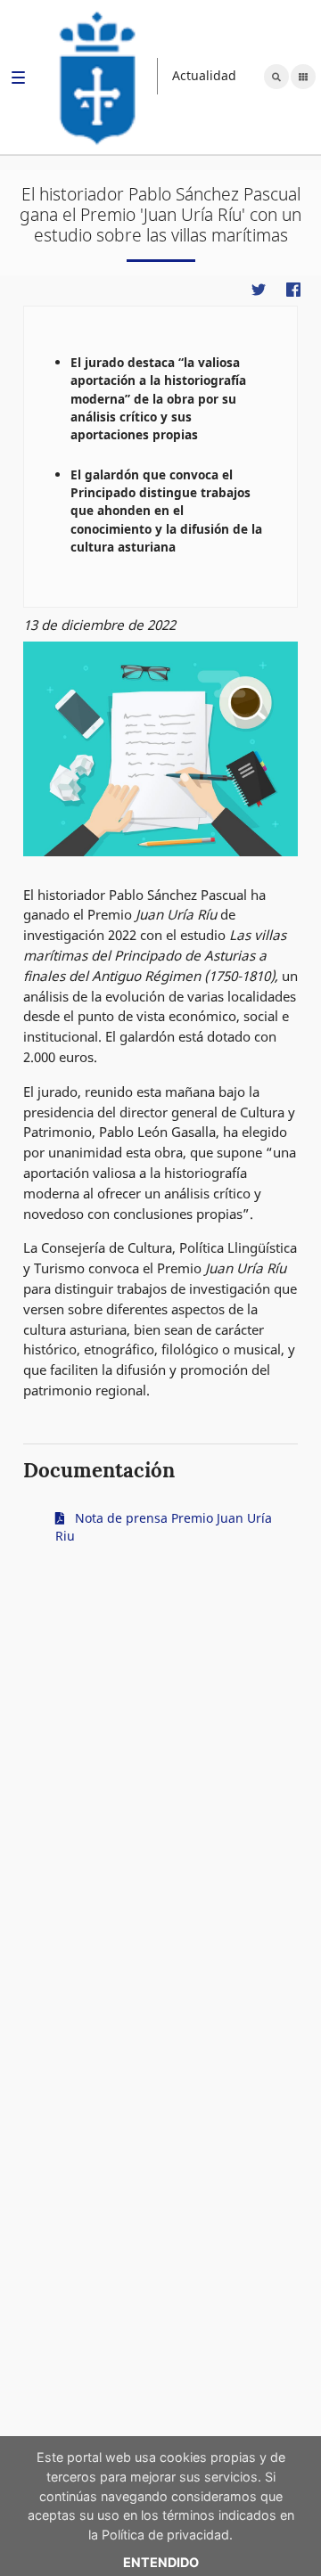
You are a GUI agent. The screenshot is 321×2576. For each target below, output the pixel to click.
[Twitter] (258, 289)
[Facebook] (293, 289)
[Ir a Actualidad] (98, 76)
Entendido (161, 2562)
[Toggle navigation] (18, 80)
